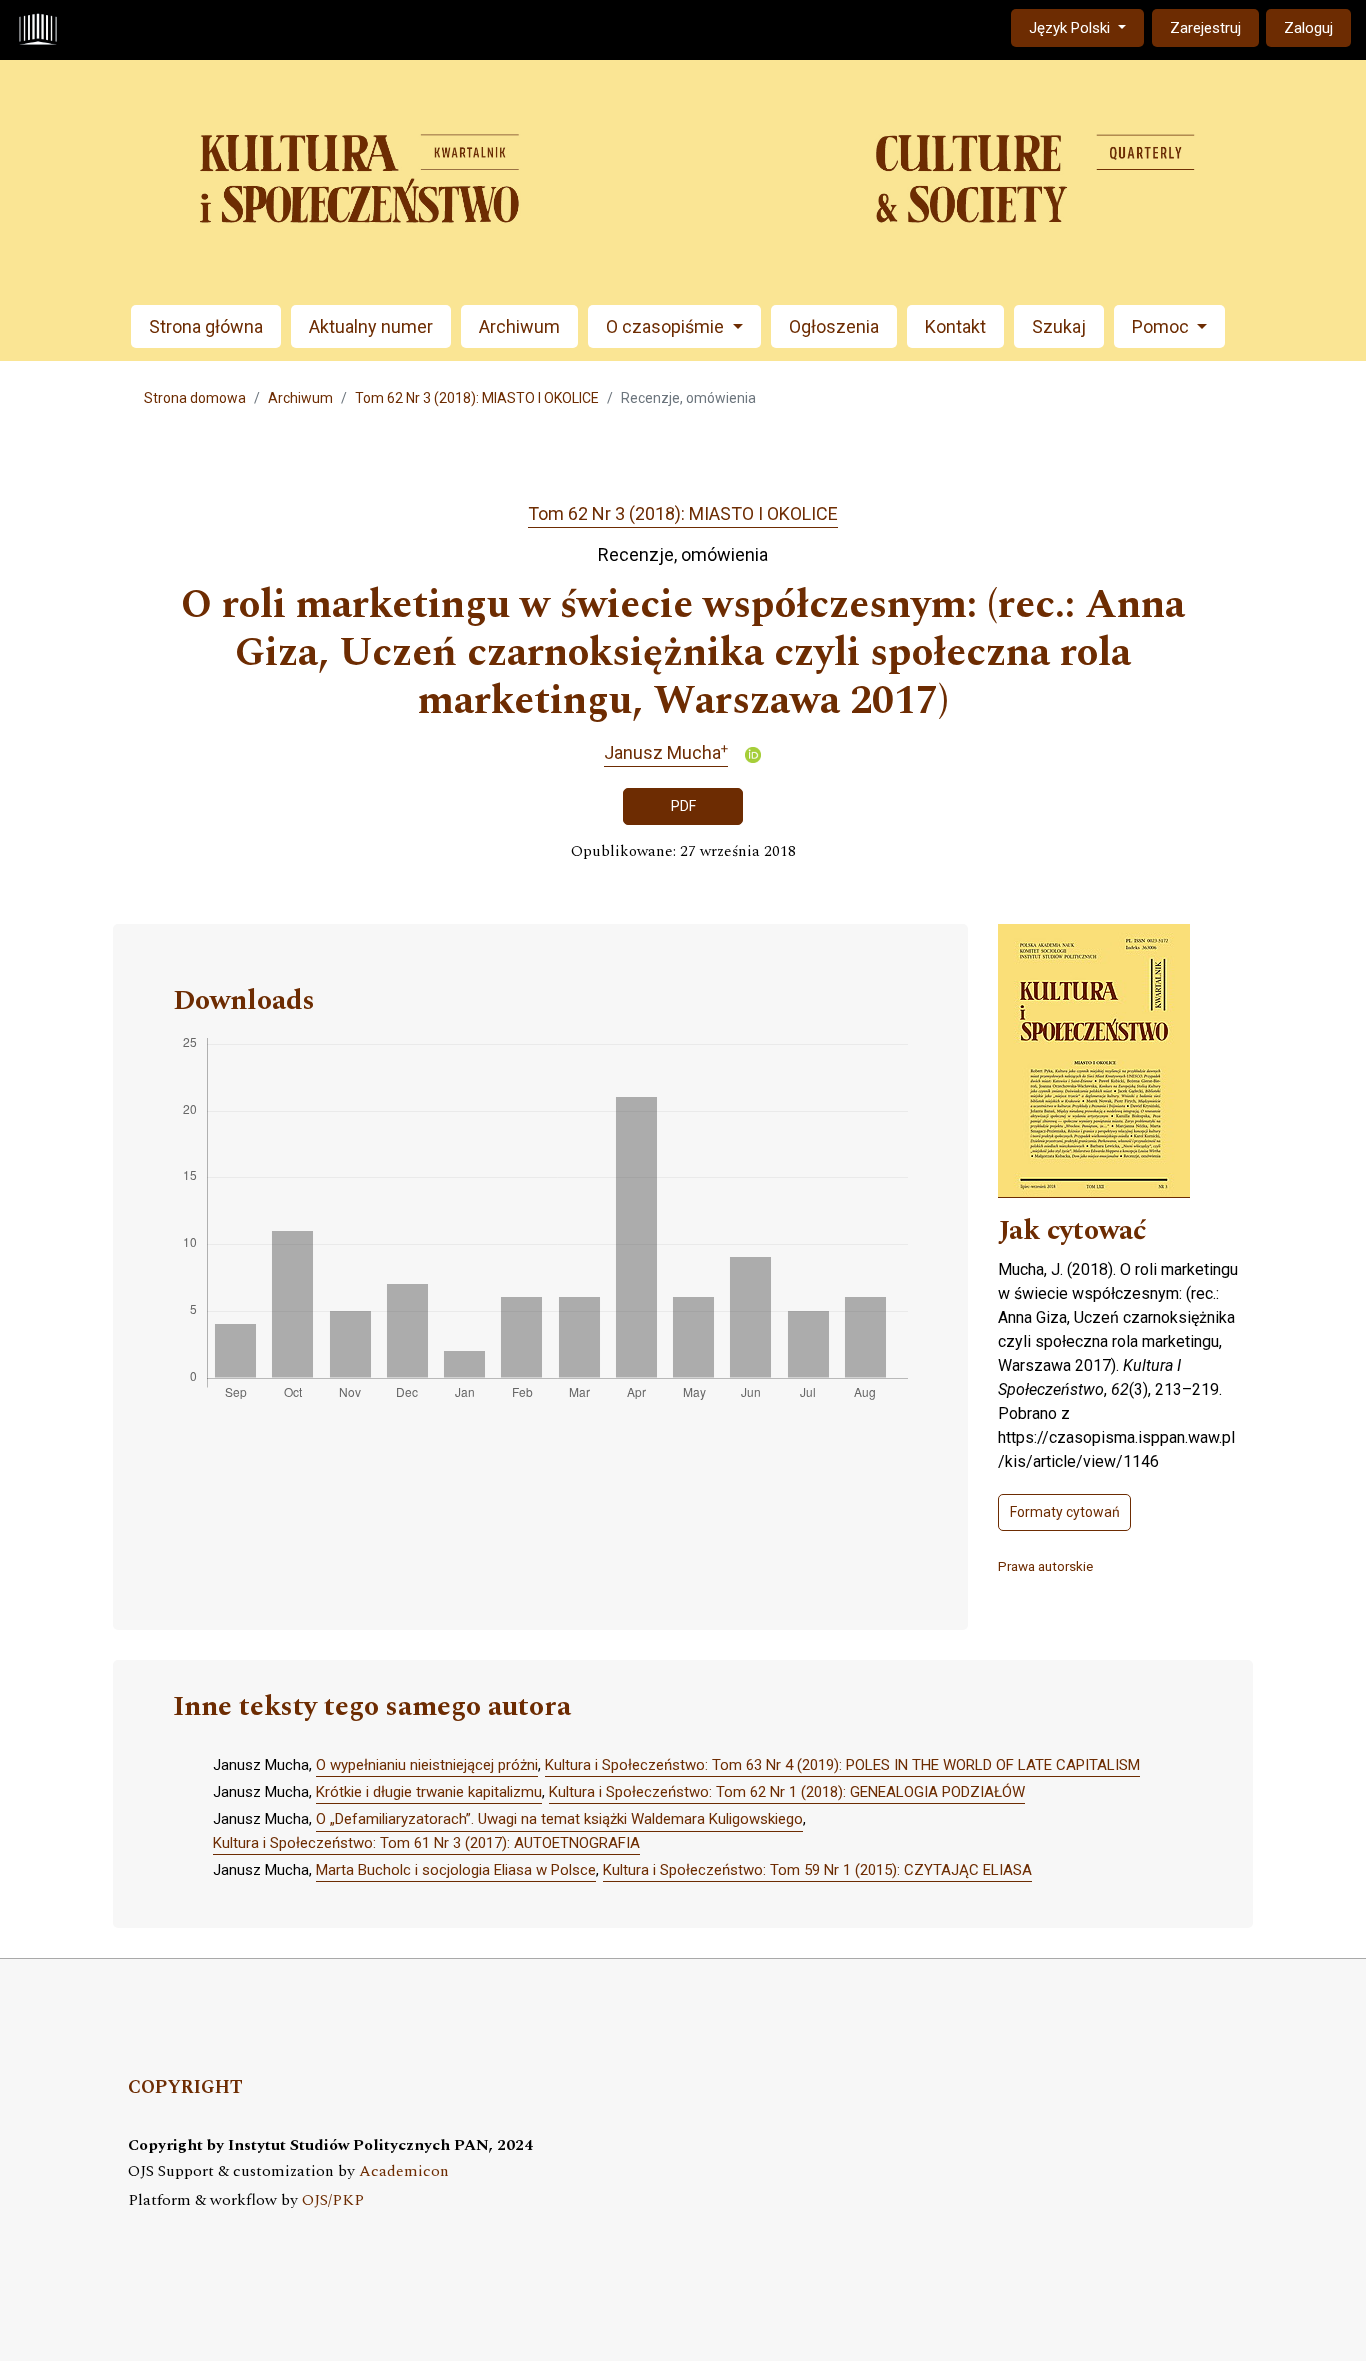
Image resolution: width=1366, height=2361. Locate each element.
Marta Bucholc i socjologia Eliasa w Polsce (456, 1870)
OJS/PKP (333, 2200)
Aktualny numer (371, 326)
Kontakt (955, 326)
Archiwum (519, 326)
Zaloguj (1308, 28)
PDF (683, 806)
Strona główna (206, 326)
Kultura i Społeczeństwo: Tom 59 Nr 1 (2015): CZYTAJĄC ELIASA (817, 1870)
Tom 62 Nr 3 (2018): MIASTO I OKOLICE (477, 398)
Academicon (404, 2171)
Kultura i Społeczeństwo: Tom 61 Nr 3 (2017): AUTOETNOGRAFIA (426, 1843)
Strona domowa (195, 398)
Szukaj (1059, 326)
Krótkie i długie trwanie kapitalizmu (429, 1792)
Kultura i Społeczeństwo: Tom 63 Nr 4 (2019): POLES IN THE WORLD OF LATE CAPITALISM (842, 1765)
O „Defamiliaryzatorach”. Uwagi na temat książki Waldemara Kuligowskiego (559, 1819)
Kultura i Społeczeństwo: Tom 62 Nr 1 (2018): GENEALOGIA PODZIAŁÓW (787, 1792)
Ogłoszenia (834, 326)
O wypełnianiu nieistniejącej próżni (427, 1765)
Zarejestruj (1205, 28)
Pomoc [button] (1162, 326)
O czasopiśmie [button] (667, 326)
